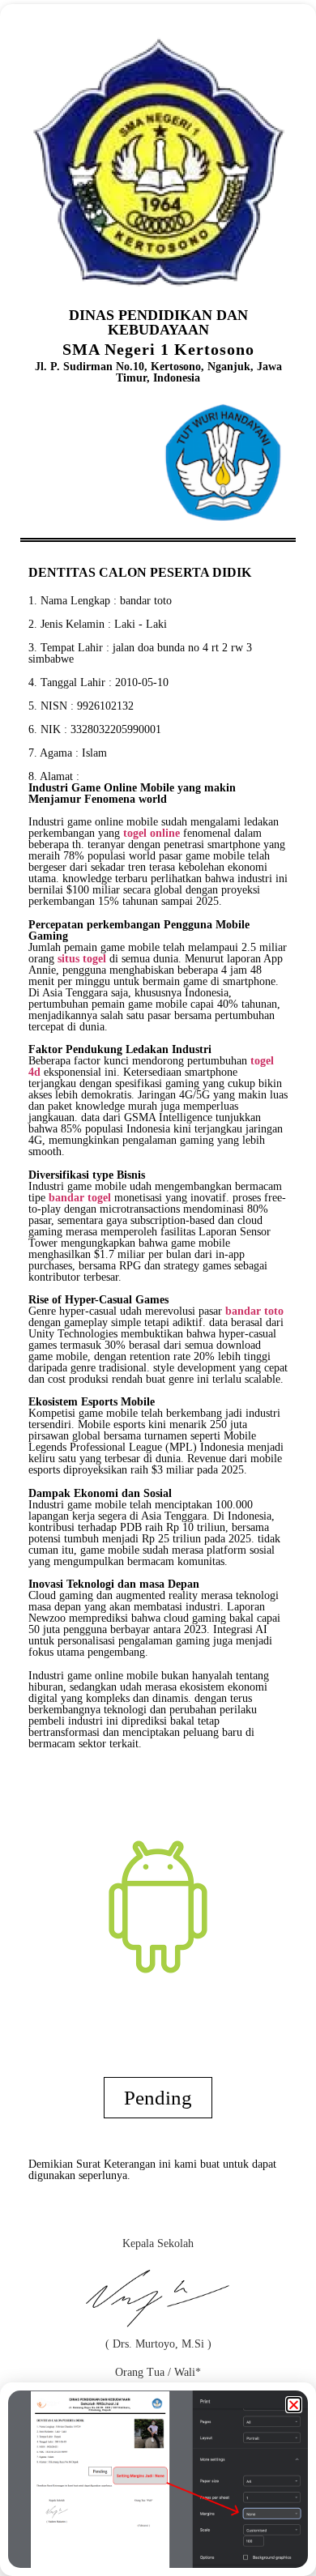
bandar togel (80, 1198)
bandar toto (146, 601)
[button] (294, 2405)
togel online (152, 833)
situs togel (82, 959)
